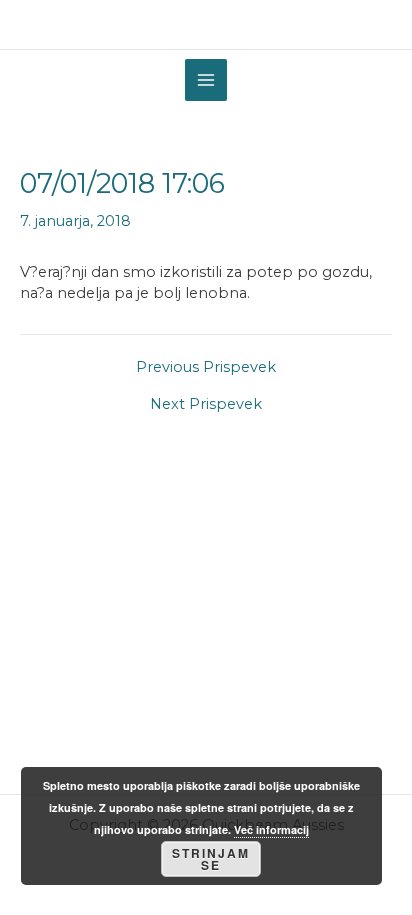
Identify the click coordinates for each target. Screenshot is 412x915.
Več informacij (271, 829)
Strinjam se (211, 859)
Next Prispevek (206, 404)
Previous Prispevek (206, 367)
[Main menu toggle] (206, 80)
